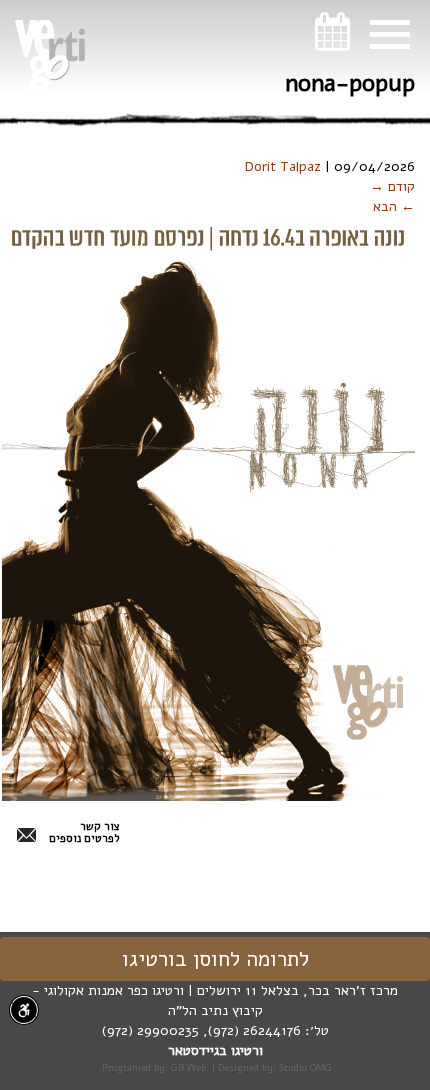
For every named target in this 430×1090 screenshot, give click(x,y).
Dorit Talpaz (283, 166)
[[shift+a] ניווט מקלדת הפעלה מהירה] (24, 1010)
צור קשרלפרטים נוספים (84, 833)
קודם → (392, 186)
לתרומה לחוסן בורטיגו (215, 959)
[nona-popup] (208, 508)
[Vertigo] (50, 56)
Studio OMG (305, 1067)
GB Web (188, 1067)
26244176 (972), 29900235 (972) (201, 1030)
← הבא (394, 206)
